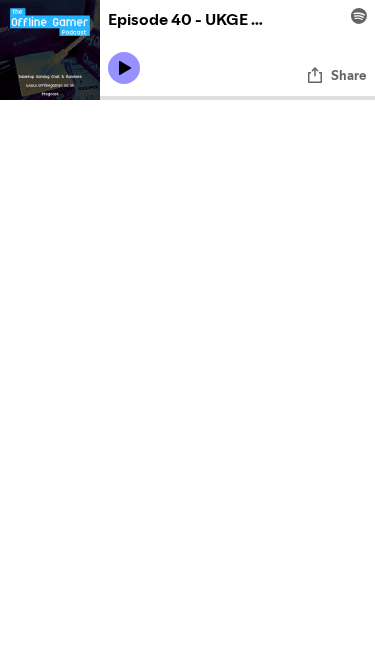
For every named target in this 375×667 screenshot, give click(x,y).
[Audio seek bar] (237, 98)
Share (349, 75)
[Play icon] (124, 68)
